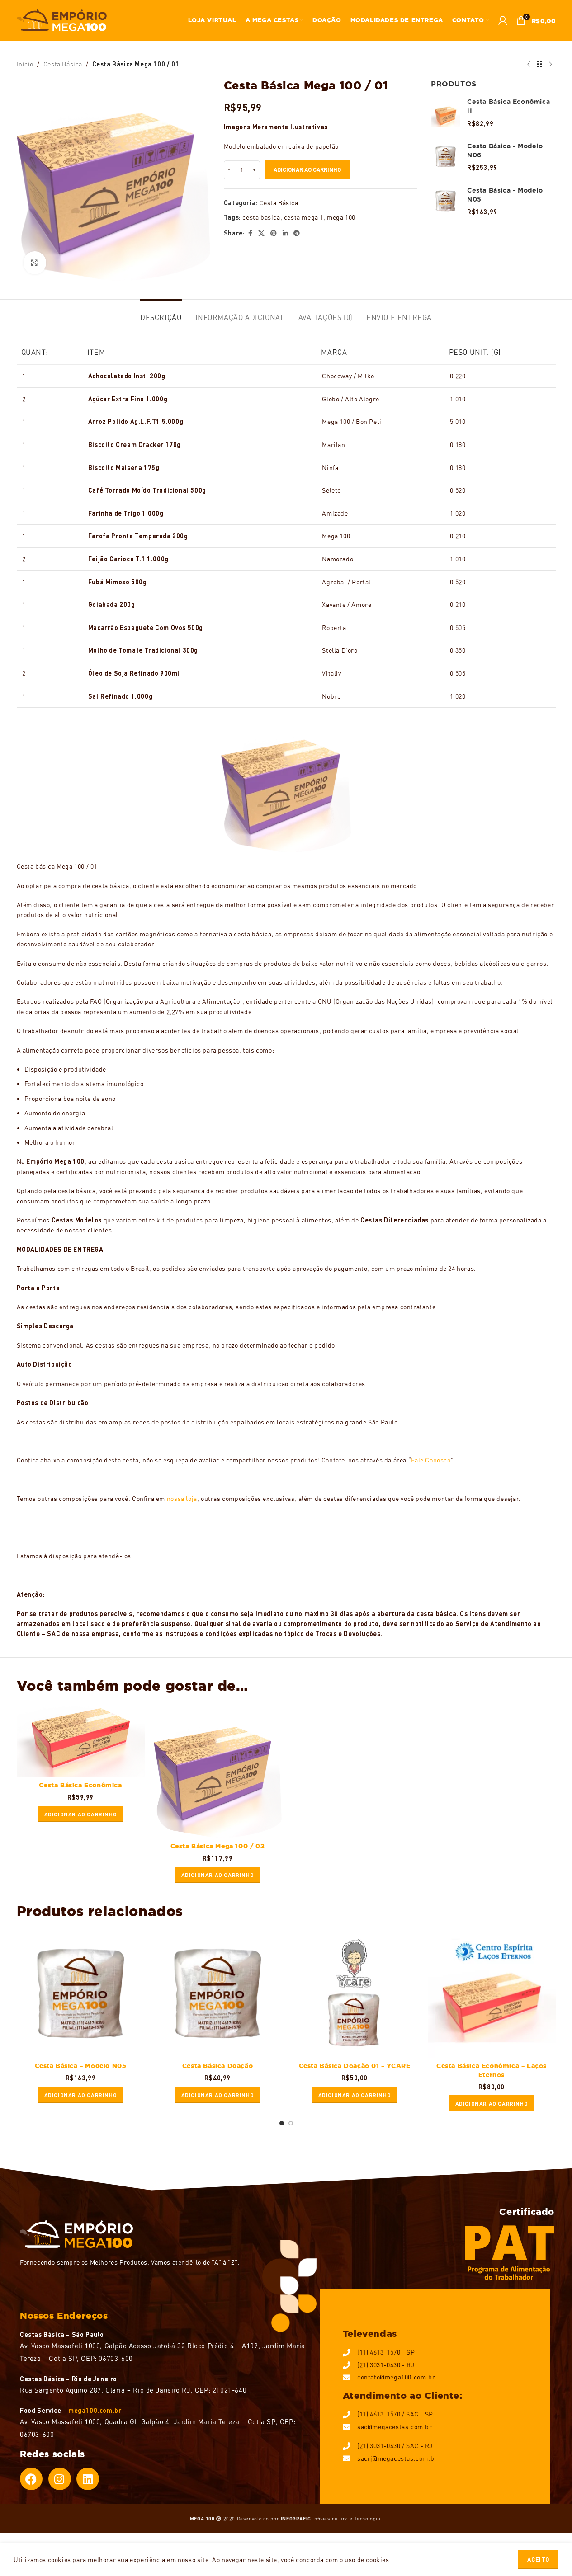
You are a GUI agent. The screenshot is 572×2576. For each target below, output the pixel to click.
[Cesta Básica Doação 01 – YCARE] (355, 1994)
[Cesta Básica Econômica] (81, 1741)
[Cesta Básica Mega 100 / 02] (218, 1771)
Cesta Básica (63, 64)
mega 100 (341, 217)
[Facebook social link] (250, 233)
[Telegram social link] (297, 233)
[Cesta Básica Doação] (218, 1994)
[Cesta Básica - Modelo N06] (446, 157)
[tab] (161, 313)
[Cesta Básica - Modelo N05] (446, 201)
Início (25, 64)
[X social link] (262, 233)
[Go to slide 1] (282, 2125)
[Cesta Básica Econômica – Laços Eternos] (492, 1994)
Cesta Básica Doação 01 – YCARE (355, 2066)
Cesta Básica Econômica (80, 1785)
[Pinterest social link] (274, 233)
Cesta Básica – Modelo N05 (81, 2066)
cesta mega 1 (304, 217)
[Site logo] (62, 19)
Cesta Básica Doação (217, 2066)
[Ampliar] (35, 263)
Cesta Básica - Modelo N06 (505, 150)
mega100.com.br (95, 2410)
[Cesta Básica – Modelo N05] (81, 1994)
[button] (81, 1814)
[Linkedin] (88, 2479)
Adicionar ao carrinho (307, 169)
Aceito (538, 2559)
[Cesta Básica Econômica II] (446, 113)
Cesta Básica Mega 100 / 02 (218, 1846)
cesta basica (261, 217)
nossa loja (182, 1498)
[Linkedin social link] (286, 233)
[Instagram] (60, 2479)
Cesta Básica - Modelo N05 (505, 195)
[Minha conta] (503, 20)
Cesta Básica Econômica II (508, 106)
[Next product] (550, 64)
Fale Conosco (431, 1460)
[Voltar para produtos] (539, 64)
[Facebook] (31, 2479)
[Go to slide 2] (291, 2125)
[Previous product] (529, 64)
